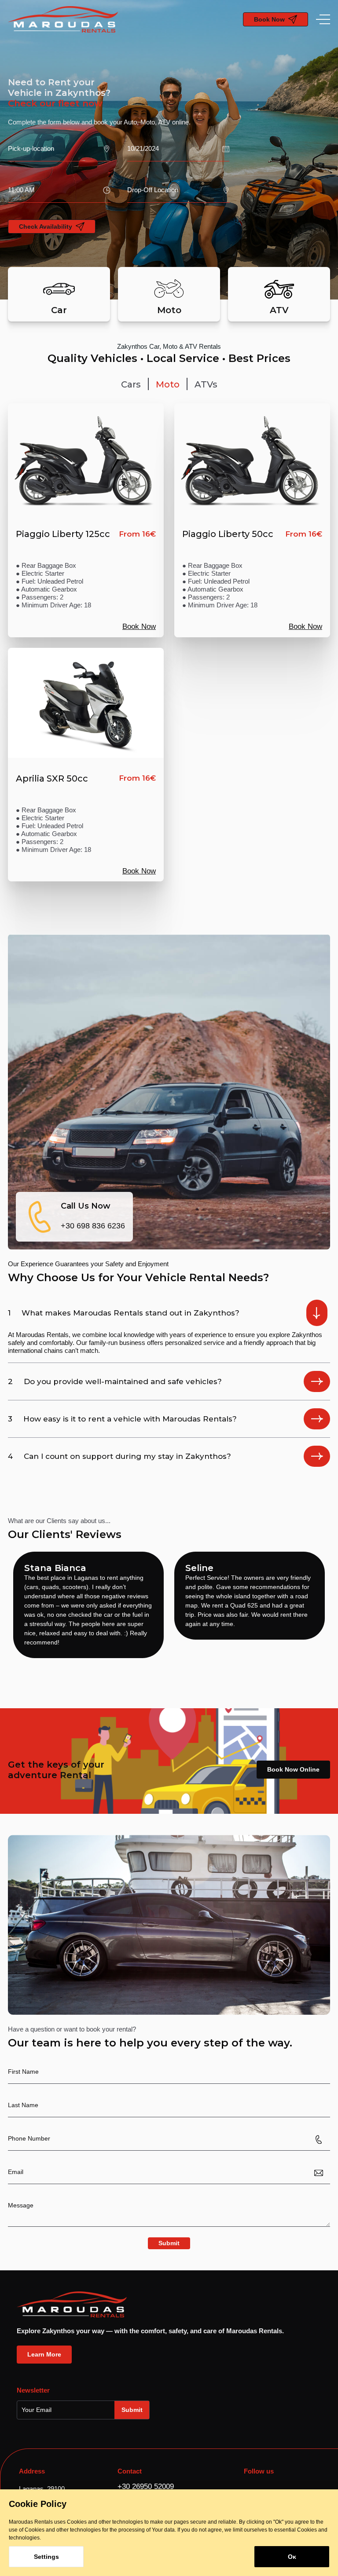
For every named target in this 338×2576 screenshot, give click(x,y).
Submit (169, 2243)
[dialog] (169, 2533)
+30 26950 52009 (146, 2486)
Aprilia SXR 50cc (52, 778)
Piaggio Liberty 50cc (228, 534)
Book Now (139, 627)
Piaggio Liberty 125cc (63, 534)
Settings (46, 2557)
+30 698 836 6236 (93, 1226)
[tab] (131, 384)
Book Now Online (293, 1769)
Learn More (44, 2354)
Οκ (292, 2557)
